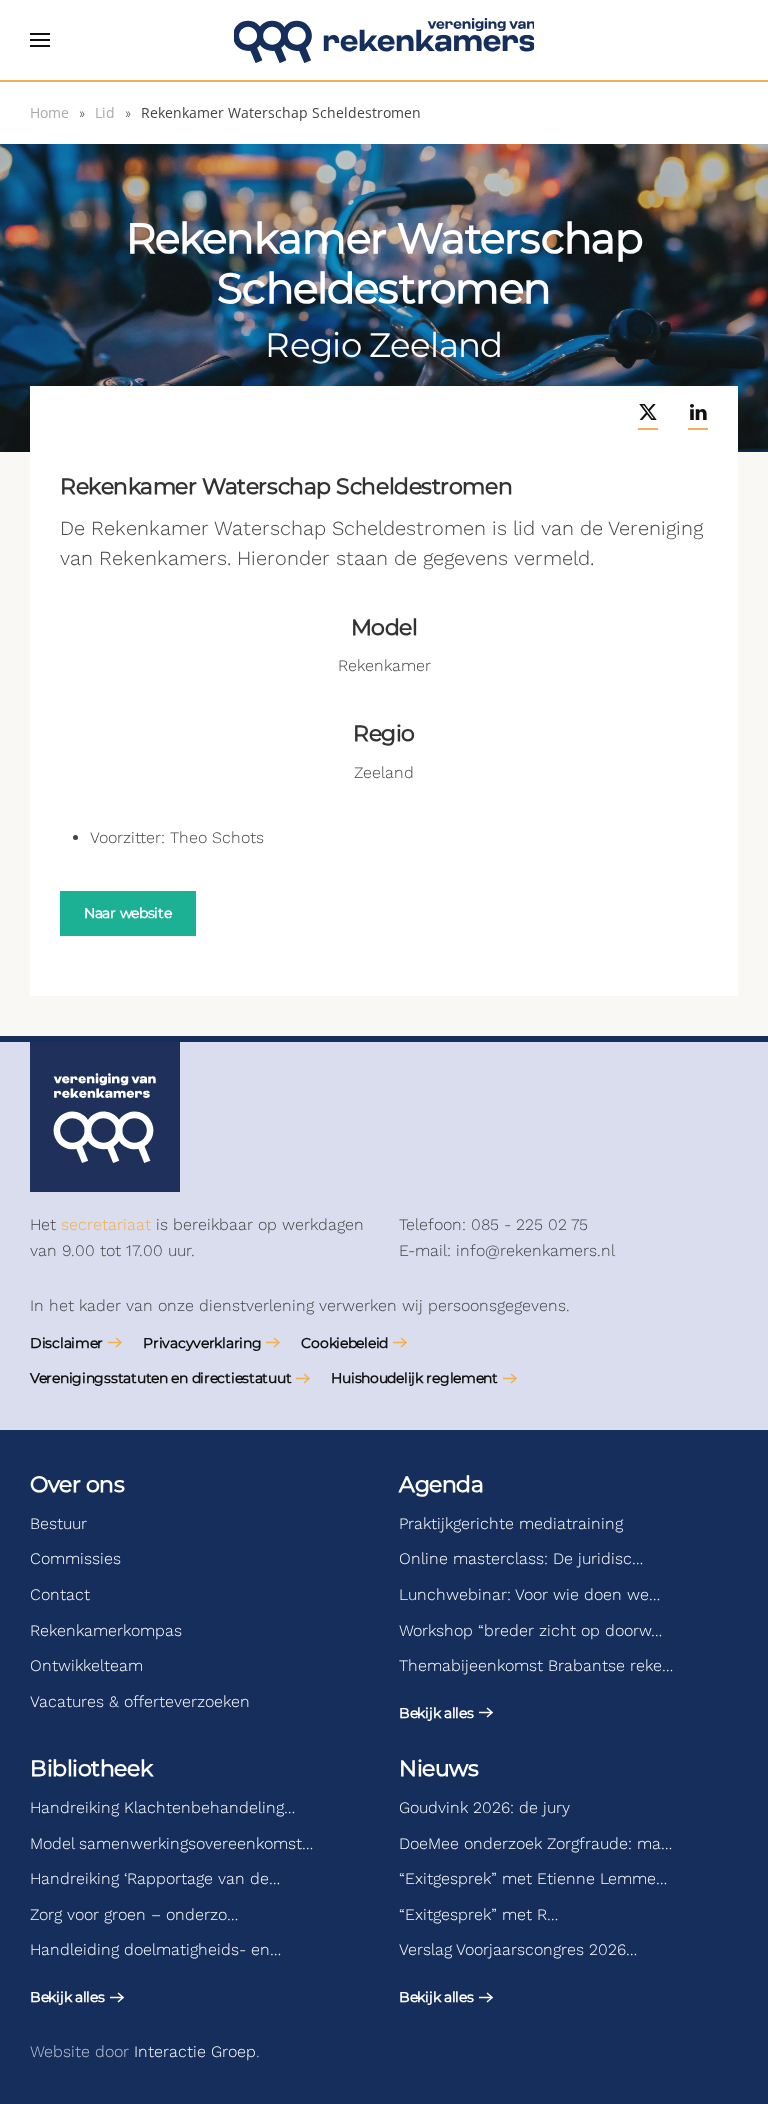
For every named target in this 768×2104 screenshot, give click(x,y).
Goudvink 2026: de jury (484, 1807)
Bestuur (58, 1523)
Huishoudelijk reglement (414, 1378)
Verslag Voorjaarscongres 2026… (518, 1949)
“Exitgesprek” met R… (478, 1914)
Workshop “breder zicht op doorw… (530, 1630)
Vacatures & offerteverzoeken (140, 1701)
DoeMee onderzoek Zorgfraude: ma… (535, 1843)
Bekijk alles (436, 1713)
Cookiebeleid (344, 1343)
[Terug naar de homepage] (384, 40)
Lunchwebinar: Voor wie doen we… (529, 1594)
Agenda (441, 1484)
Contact (60, 1594)
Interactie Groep (195, 2051)
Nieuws (438, 1768)
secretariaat (106, 1224)
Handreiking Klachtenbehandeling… (162, 1807)
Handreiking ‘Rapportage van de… (155, 1878)
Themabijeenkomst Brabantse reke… (536, 1665)
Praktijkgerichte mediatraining (511, 1523)
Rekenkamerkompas (106, 1630)
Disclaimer (66, 1343)
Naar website (128, 913)
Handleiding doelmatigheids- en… (155, 1949)
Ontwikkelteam (86, 1665)
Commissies (75, 1558)
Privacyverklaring (202, 1343)
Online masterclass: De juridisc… (521, 1558)
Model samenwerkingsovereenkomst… (171, 1843)
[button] (40, 40)
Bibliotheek (91, 1768)
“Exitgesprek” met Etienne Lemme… (533, 1878)
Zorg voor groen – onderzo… (134, 1914)
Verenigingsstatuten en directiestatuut (160, 1378)
